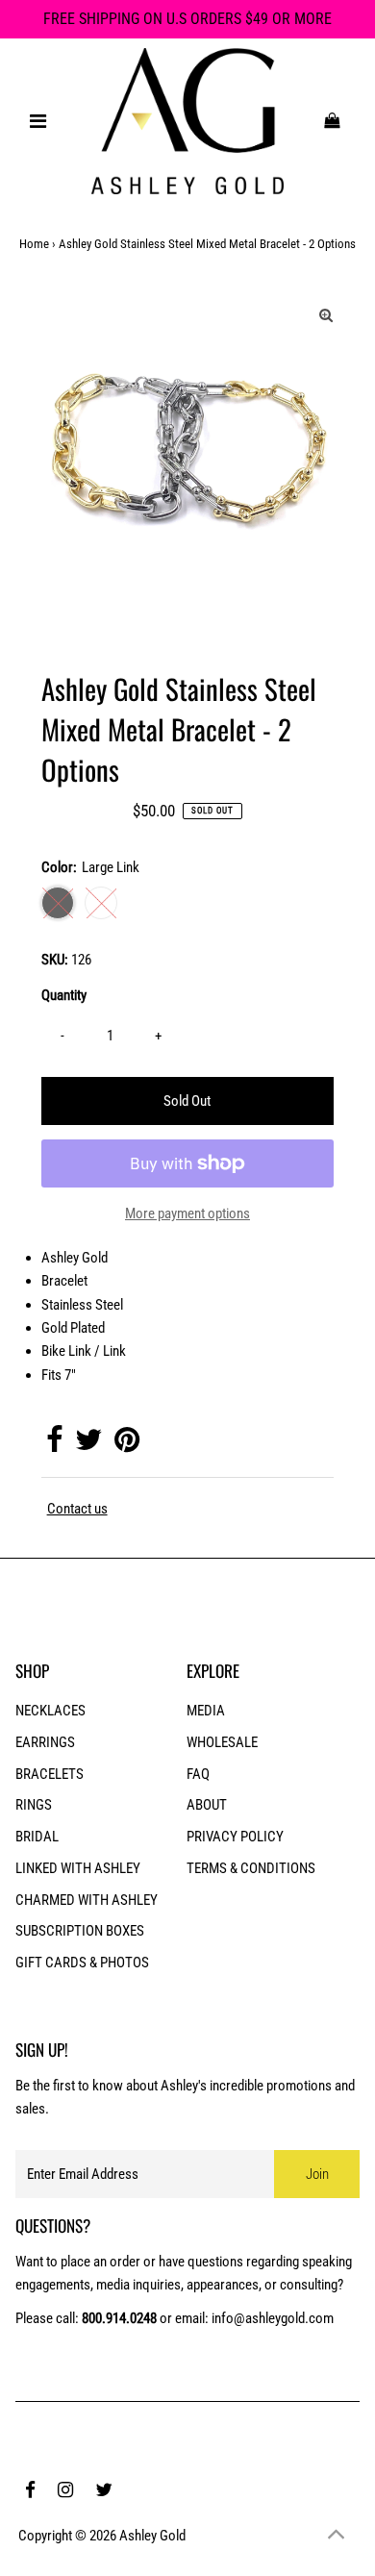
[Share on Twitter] (88, 1445)
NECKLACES (50, 1711)
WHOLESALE (222, 1742)
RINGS (34, 1805)
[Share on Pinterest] (127, 1445)
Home (34, 244)
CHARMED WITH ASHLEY (87, 1900)
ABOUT (207, 1805)
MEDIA (206, 1711)
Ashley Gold (152, 2536)
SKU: (55, 960)
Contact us (77, 1509)
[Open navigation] (38, 121)
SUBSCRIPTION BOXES (80, 1931)
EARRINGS (45, 1742)
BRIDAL (37, 1837)
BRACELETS (50, 1774)
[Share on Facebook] (54, 1445)
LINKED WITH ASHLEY (78, 1868)
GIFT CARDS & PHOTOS (82, 1963)
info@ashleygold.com (273, 2318)
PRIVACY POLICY (235, 1837)
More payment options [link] (187, 1213)
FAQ (198, 1774)
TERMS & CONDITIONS (251, 1868)
